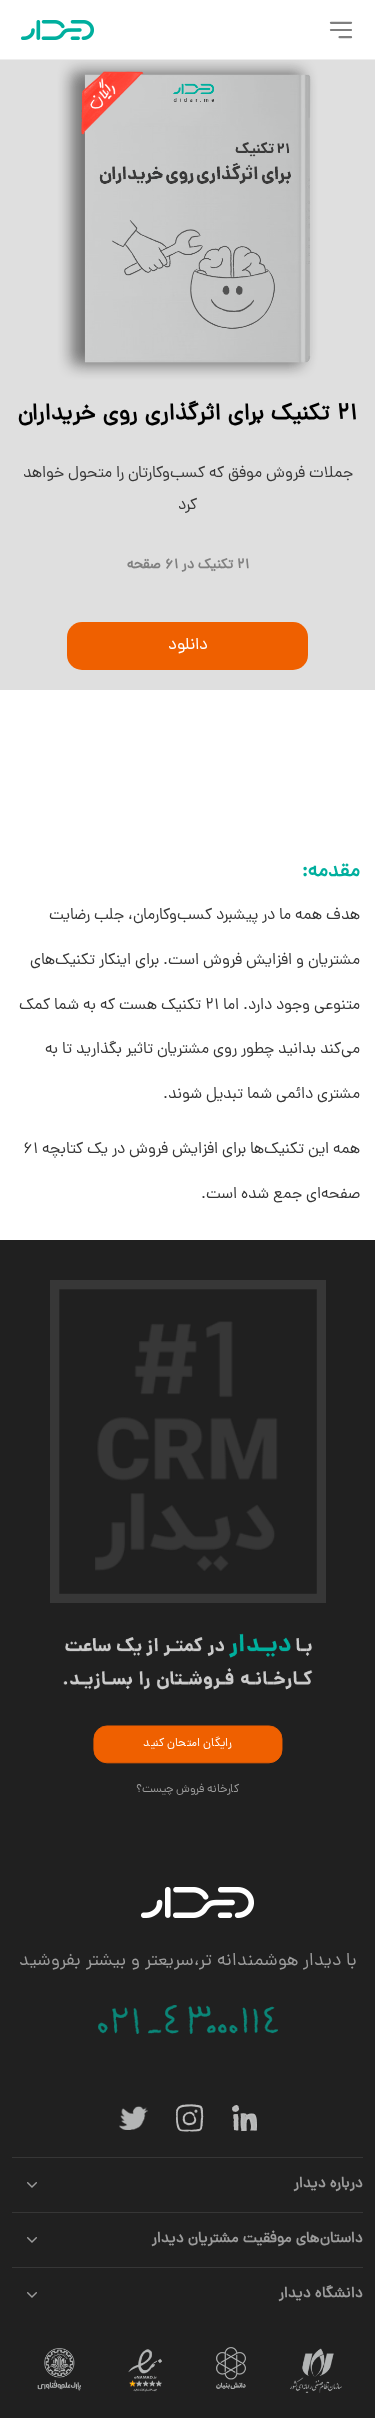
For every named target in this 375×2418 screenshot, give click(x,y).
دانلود (188, 646)
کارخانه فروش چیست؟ (188, 1789)
